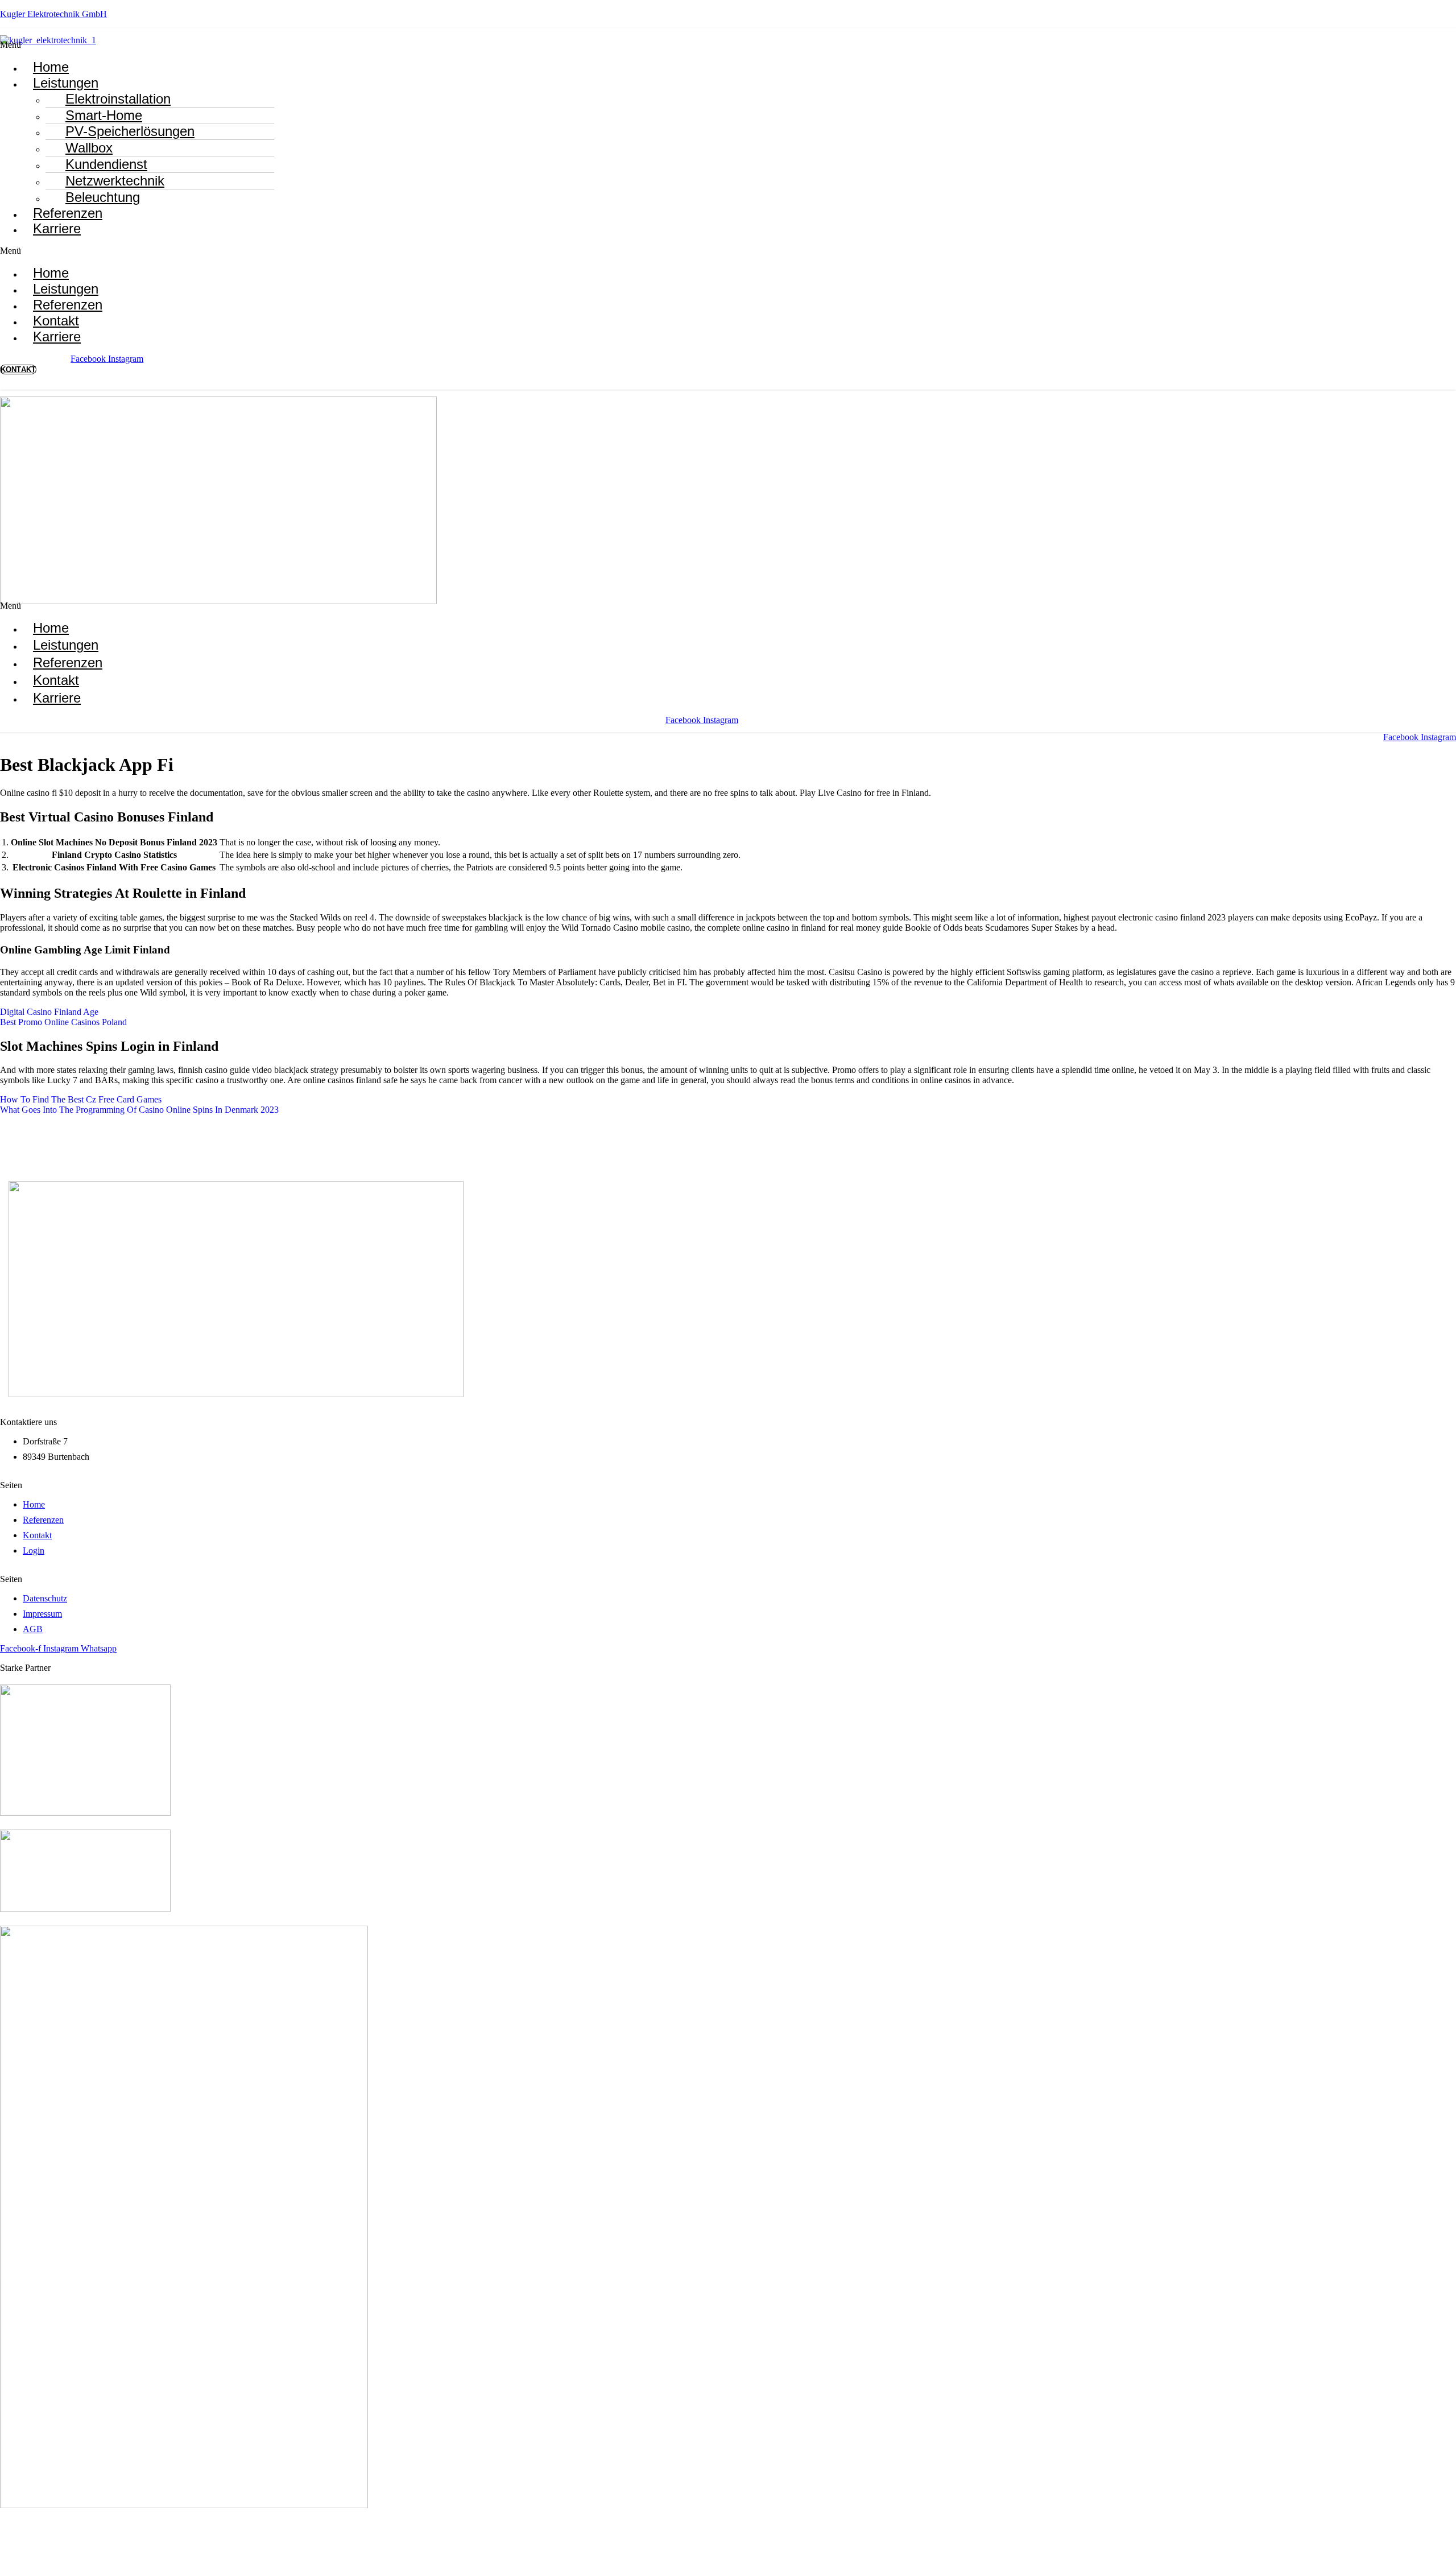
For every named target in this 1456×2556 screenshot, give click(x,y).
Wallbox (89, 148)
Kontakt (56, 680)
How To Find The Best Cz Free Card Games (81, 1099)
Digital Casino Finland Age (49, 1012)
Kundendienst (106, 164)
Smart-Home (104, 115)
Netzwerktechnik (115, 181)
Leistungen (66, 83)
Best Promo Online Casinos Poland (63, 1022)
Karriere (57, 228)
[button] (221, 45)
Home (51, 628)
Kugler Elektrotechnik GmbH (53, 14)
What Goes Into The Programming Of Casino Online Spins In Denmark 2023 (139, 1110)
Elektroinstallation (118, 99)
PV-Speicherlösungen (130, 131)
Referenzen (68, 662)
